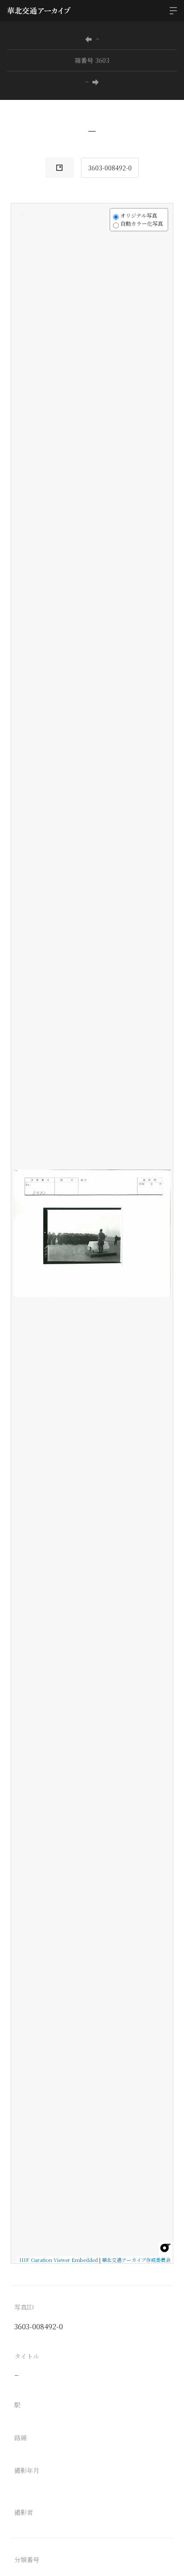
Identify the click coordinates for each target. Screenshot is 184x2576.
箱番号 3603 (92, 60)
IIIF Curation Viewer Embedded (59, 2260)
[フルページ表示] (23, 248)
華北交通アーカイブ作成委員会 (136, 2260)
